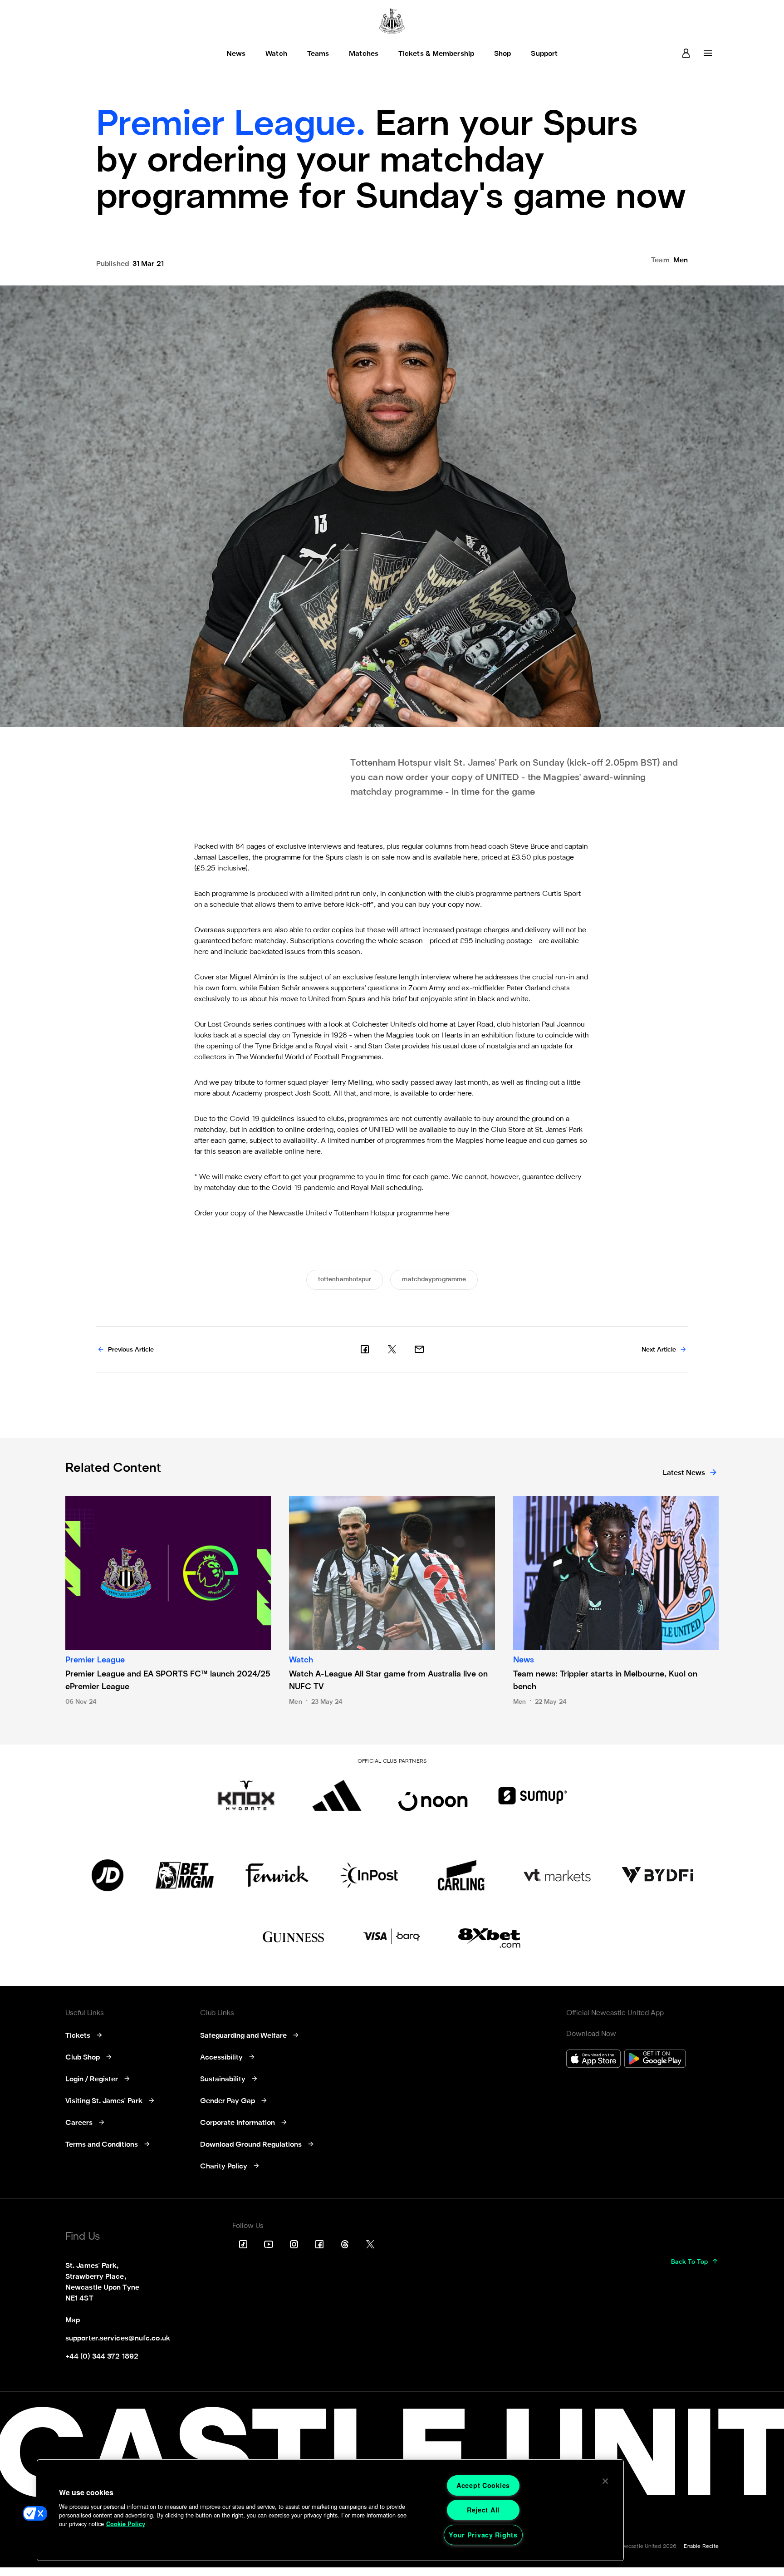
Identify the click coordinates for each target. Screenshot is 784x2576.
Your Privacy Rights (483, 2535)
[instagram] (294, 2244)
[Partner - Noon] (433, 1795)
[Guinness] (294, 1937)
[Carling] (461, 1875)
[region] (330, 2510)
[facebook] (365, 1349)
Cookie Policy (126, 2524)
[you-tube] (269, 2244)
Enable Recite (701, 2547)
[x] (392, 1349)
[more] (708, 53)
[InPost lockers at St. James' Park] (369, 1875)
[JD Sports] (108, 1875)
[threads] (345, 2244)
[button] (35, 2513)
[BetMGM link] (184, 1875)
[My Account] (686, 53)
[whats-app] (419, 1349)
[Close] (605, 2481)
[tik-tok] (243, 2244)
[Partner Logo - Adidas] (337, 1795)
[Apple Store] (593, 2060)
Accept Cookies (483, 2485)
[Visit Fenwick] (277, 1875)
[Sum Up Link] (533, 1795)
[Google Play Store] (655, 2060)
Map (73, 2320)
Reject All (483, 2510)
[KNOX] (246, 1795)
